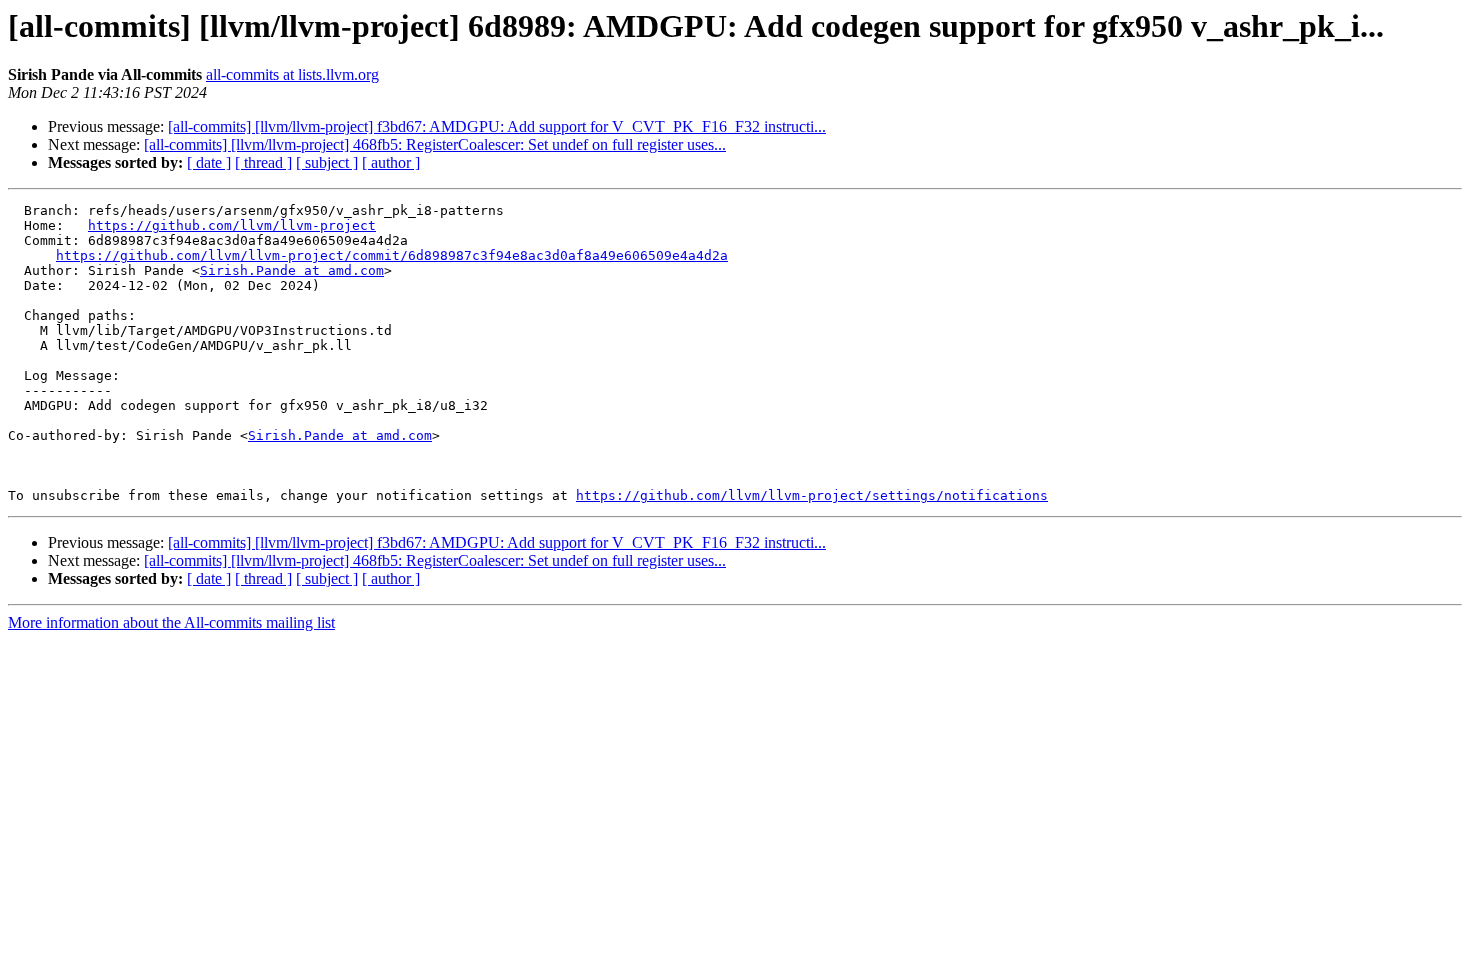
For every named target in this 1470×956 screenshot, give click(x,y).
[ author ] (391, 162)
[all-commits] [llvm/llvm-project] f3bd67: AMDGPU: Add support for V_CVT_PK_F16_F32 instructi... (497, 126)
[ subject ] (327, 162)
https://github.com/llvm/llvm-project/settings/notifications (812, 495)
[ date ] (209, 162)
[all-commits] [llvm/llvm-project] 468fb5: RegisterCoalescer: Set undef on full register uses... (435, 144)
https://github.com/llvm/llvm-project (232, 225)
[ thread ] (263, 162)
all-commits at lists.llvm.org (292, 74)
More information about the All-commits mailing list (171, 622)
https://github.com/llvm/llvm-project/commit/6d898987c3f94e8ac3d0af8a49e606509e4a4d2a (392, 255)
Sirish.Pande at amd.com (292, 270)
